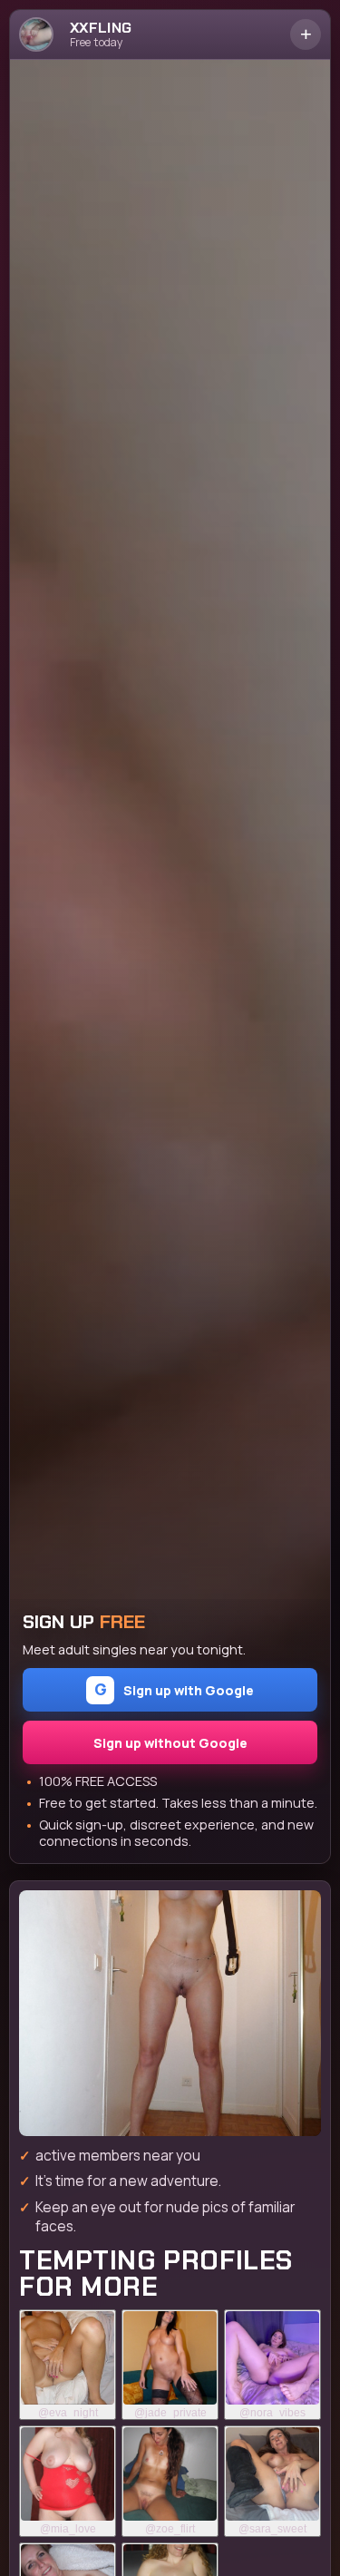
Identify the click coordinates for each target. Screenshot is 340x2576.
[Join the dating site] (170, 2013)
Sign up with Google (175, 1689)
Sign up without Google (170, 1743)
